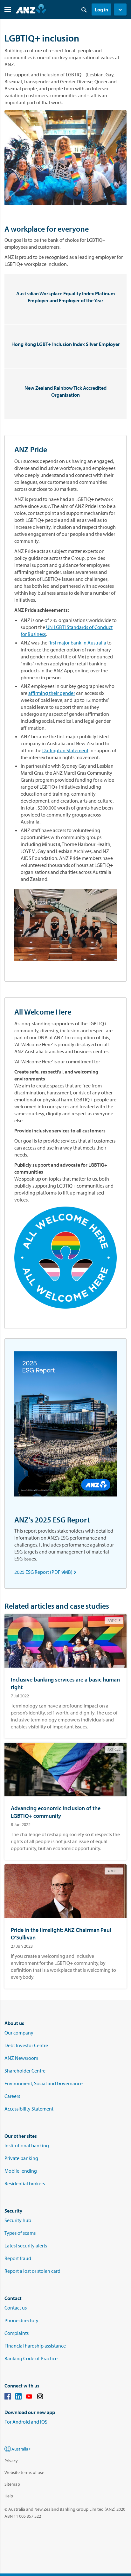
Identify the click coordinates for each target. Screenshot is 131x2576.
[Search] (84, 10)
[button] (120, 10)
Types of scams (20, 2233)
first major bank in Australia (77, 643)
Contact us (16, 2308)
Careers (12, 2096)
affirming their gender (52, 693)
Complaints (17, 2333)
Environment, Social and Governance (44, 2083)
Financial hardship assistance (35, 2346)
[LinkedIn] (18, 2397)
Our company (19, 2033)
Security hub (18, 2220)
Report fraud (18, 2258)
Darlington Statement (65, 750)
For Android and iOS (26, 2422)
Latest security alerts (26, 2246)
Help (9, 2496)
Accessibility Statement (29, 2109)
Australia (20, 2449)
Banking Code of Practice (31, 2358)
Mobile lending (21, 2171)
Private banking (21, 2158)
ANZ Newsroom (21, 2058)
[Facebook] (8, 2397)
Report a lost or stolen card (32, 2271)
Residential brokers (25, 2183)
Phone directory (21, 2320)
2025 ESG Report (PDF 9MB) (47, 1572)
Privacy (11, 2461)
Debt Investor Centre (26, 2045)
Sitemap (12, 2484)
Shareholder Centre (25, 2071)
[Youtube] (29, 2397)
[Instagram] (40, 2397)
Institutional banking (27, 2145)
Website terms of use (24, 2472)
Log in (101, 10)
